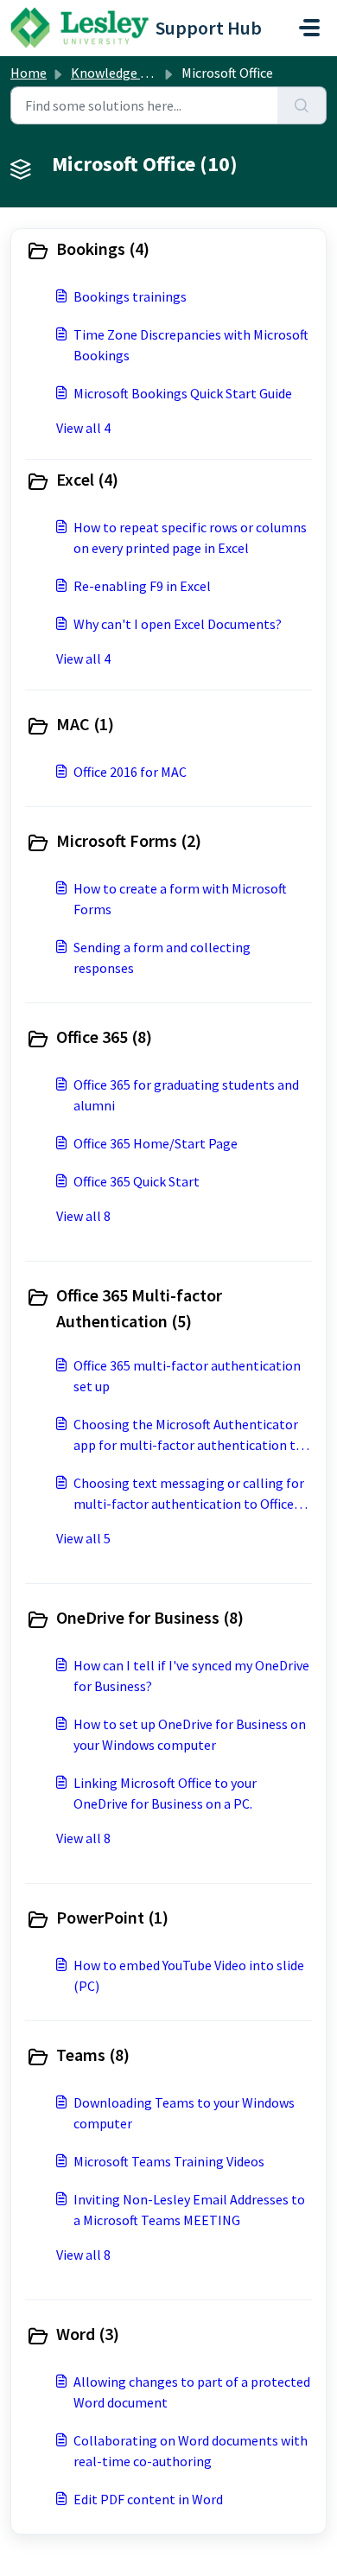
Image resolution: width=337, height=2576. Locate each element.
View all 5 (83, 1538)
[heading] (168, 251)
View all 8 (83, 1216)
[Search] (302, 105)
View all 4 (83, 428)
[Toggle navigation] (309, 28)
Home (29, 73)
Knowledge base (119, 73)
